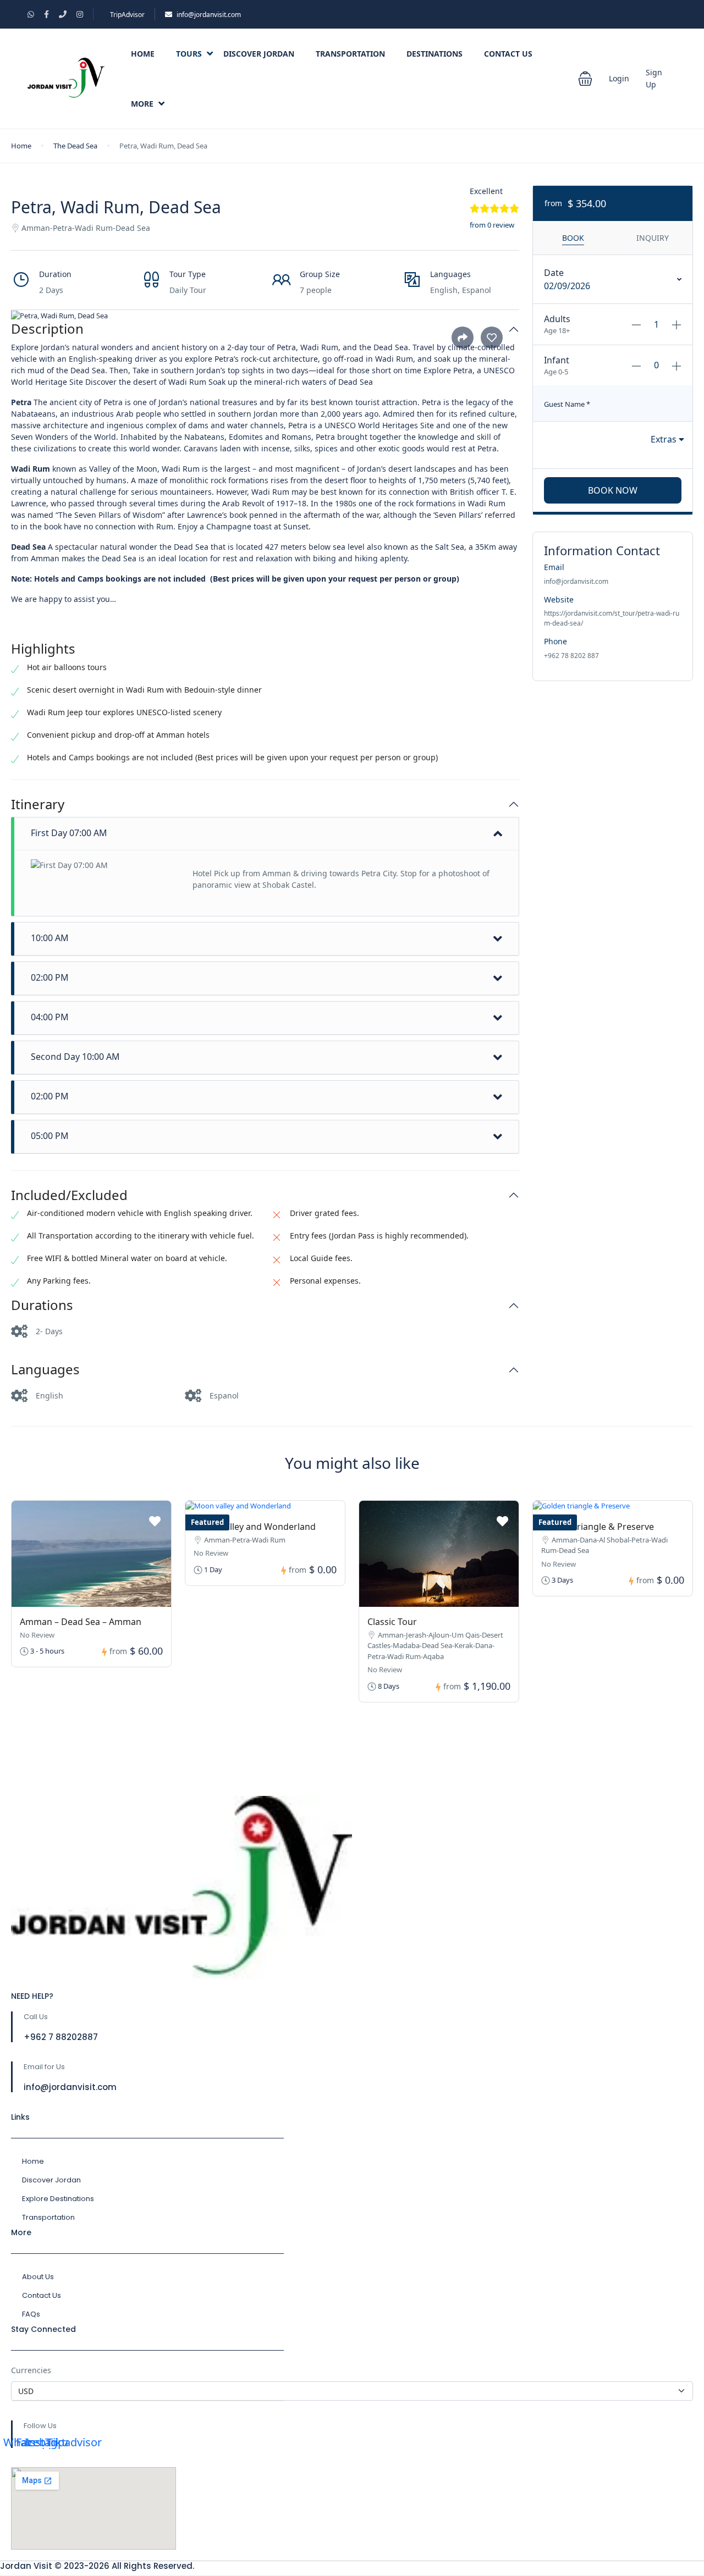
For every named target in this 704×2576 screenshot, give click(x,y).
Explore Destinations (58, 2199)
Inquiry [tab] (653, 238)
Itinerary (38, 805)
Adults (557, 319)
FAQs (31, 2314)
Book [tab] (573, 238)
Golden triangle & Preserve (598, 1527)
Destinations (435, 54)
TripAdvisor (127, 15)
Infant (557, 360)
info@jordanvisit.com (209, 15)
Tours (189, 54)
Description (47, 329)
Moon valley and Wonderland (255, 1527)
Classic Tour (392, 1622)
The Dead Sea (75, 146)
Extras (665, 439)
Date (554, 273)
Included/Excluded (69, 1195)
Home (143, 54)
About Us (38, 2277)
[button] (585, 79)
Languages (45, 1370)
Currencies (31, 2370)
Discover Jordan (259, 54)
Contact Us (508, 54)
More (142, 104)
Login (619, 78)
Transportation (350, 54)
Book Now (613, 490)
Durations (42, 1305)
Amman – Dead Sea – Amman (81, 1622)
